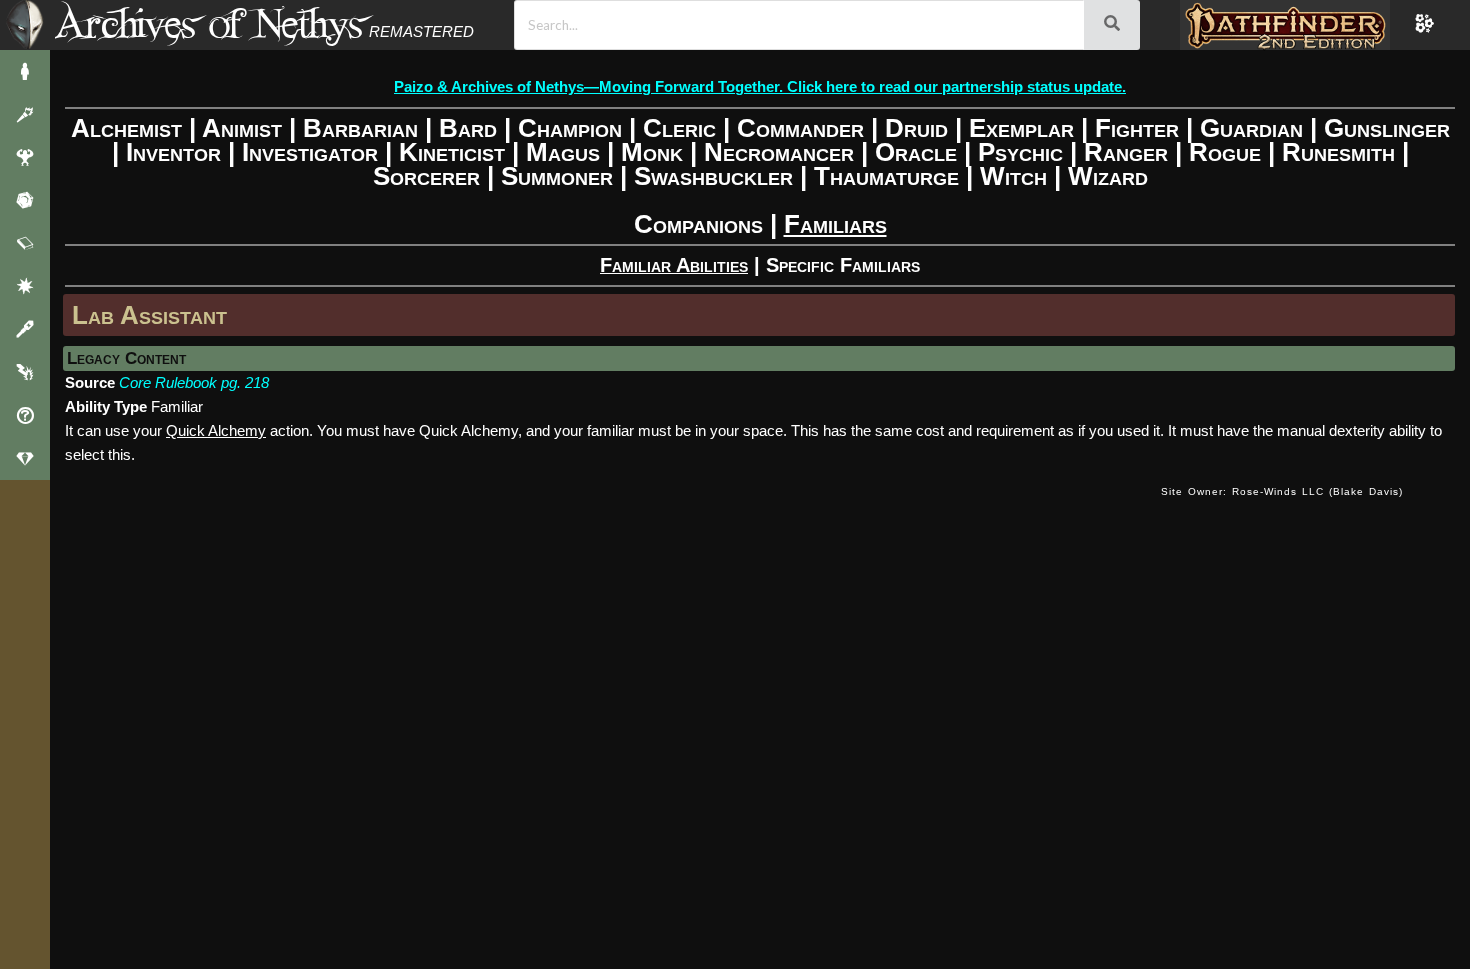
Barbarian (360, 128)
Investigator (310, 152)
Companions (698, 224)
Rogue (1225, 152)
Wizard (1108, 176)
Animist (242, 128)
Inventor (173, 152)
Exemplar (1021, 128)
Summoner (557, 176)
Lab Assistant (149, 315)
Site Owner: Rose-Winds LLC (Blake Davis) (1282, 491)
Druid (916, 128)
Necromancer (779, 152)
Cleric (679, 128)
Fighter (1137, 128)
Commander (800, 128)
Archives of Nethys (209, 23)
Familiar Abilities (674, 265)
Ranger (1126, 152)
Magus (563, 152)
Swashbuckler (713, 176)
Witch (1013, 176)
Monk (652, 152)
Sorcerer (426, 176)
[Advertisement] (606, 512)
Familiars (835, 224)
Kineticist (452, 152)
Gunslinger (1387, 128)
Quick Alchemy (216, 430)
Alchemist (126, 128)
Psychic (1020, 152)
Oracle (916, 152)
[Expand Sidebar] (25, 25)
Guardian (1251, 128)
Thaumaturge (886, 176)
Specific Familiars (843, 265)
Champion (570, 128)
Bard (468, 128)
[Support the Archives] (25, 458)
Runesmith (1338, 152)
